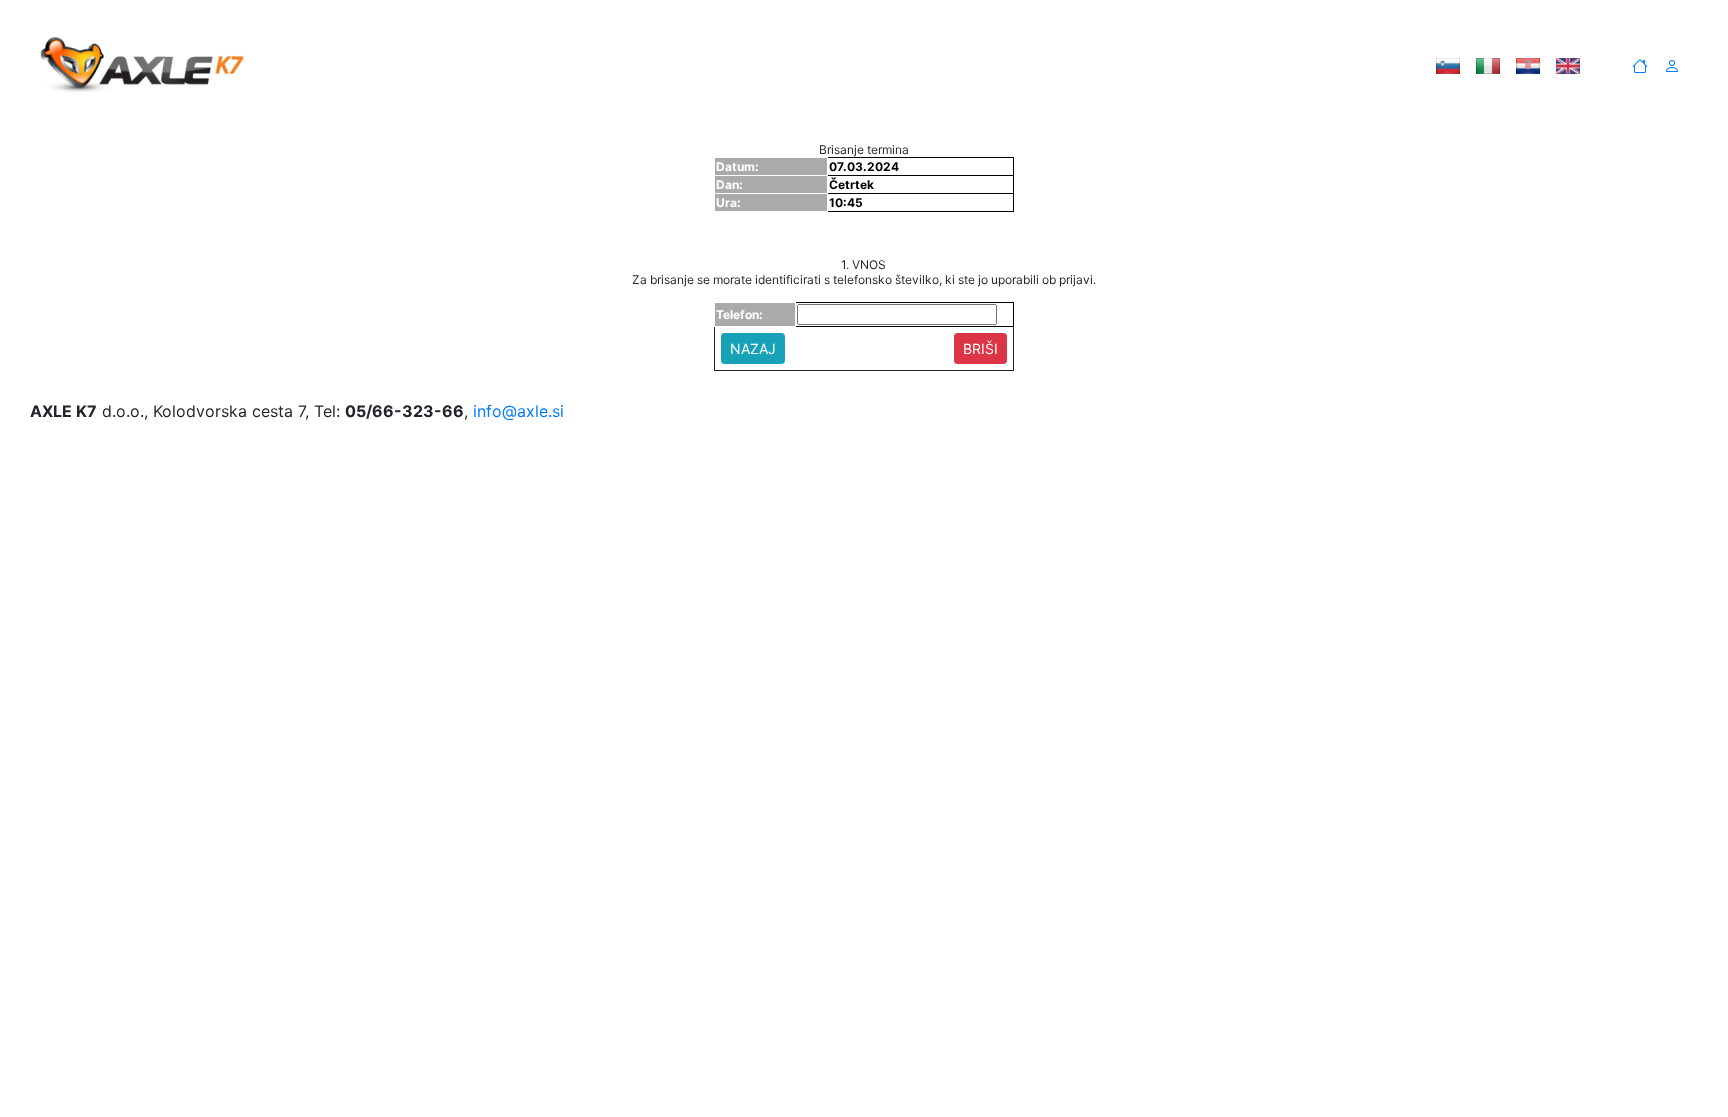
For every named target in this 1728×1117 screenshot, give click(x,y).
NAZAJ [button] (753, 348)
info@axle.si (518, 411)
